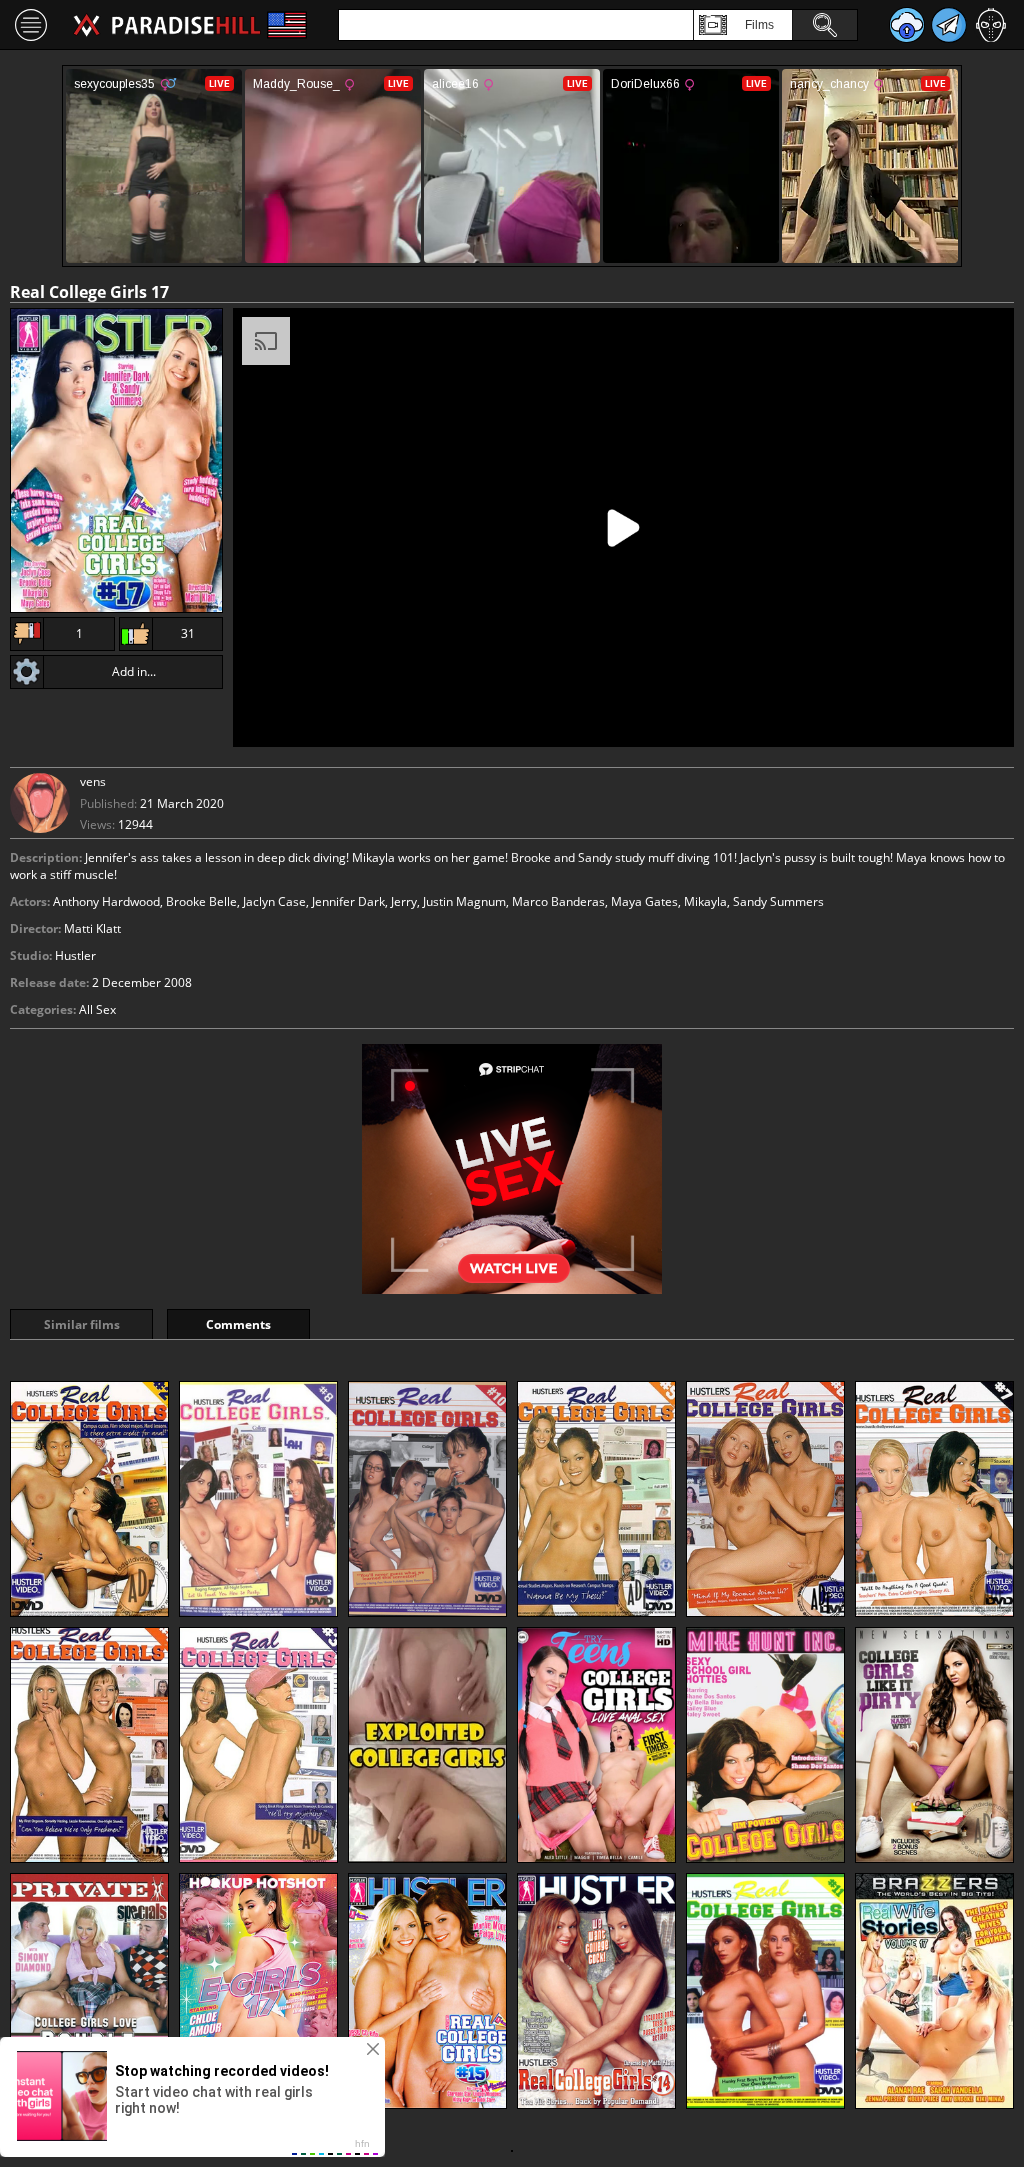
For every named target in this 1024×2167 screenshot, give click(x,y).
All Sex (97, 1009)
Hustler (75, 955)
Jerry (404, 901)
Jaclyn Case (274, 901)
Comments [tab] (238, 1324)
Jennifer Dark (348, 901)
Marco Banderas (558, 901)
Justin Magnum (464, 901)
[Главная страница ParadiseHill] (167, 25)
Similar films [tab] (82, 1324)
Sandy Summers (778, 901)
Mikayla (705, 901)
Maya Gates (644, 901)
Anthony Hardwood (106, 901)
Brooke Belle (201, 901)
